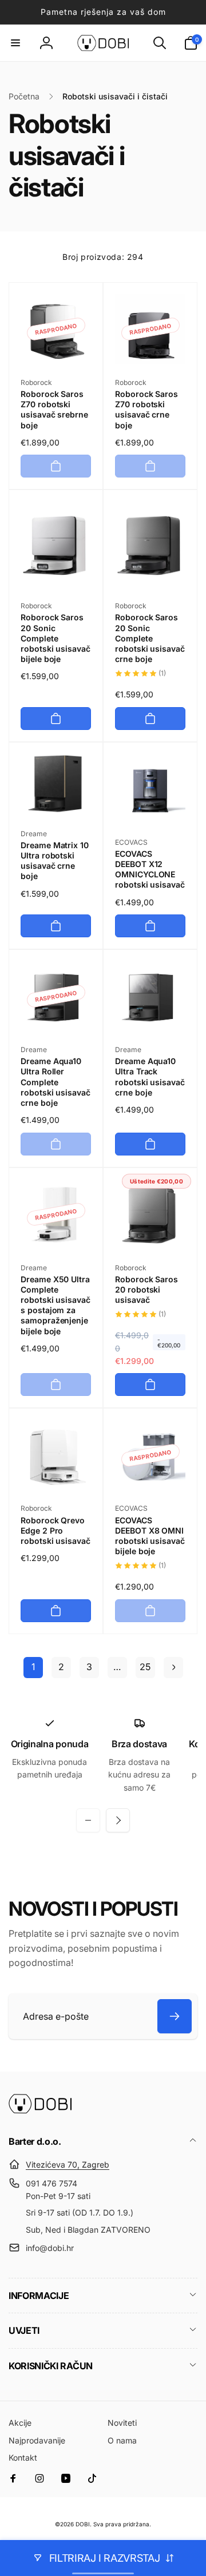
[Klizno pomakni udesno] (118, 1820)
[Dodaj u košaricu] (56, 466)
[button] (15, 43)
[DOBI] (40, 2110)
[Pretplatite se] (175, 2016)
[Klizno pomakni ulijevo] (88, 1820)
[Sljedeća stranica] (173, 1668)
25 (145, 1667)
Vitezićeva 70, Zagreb (68, 2164)
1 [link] (33, 1667)
